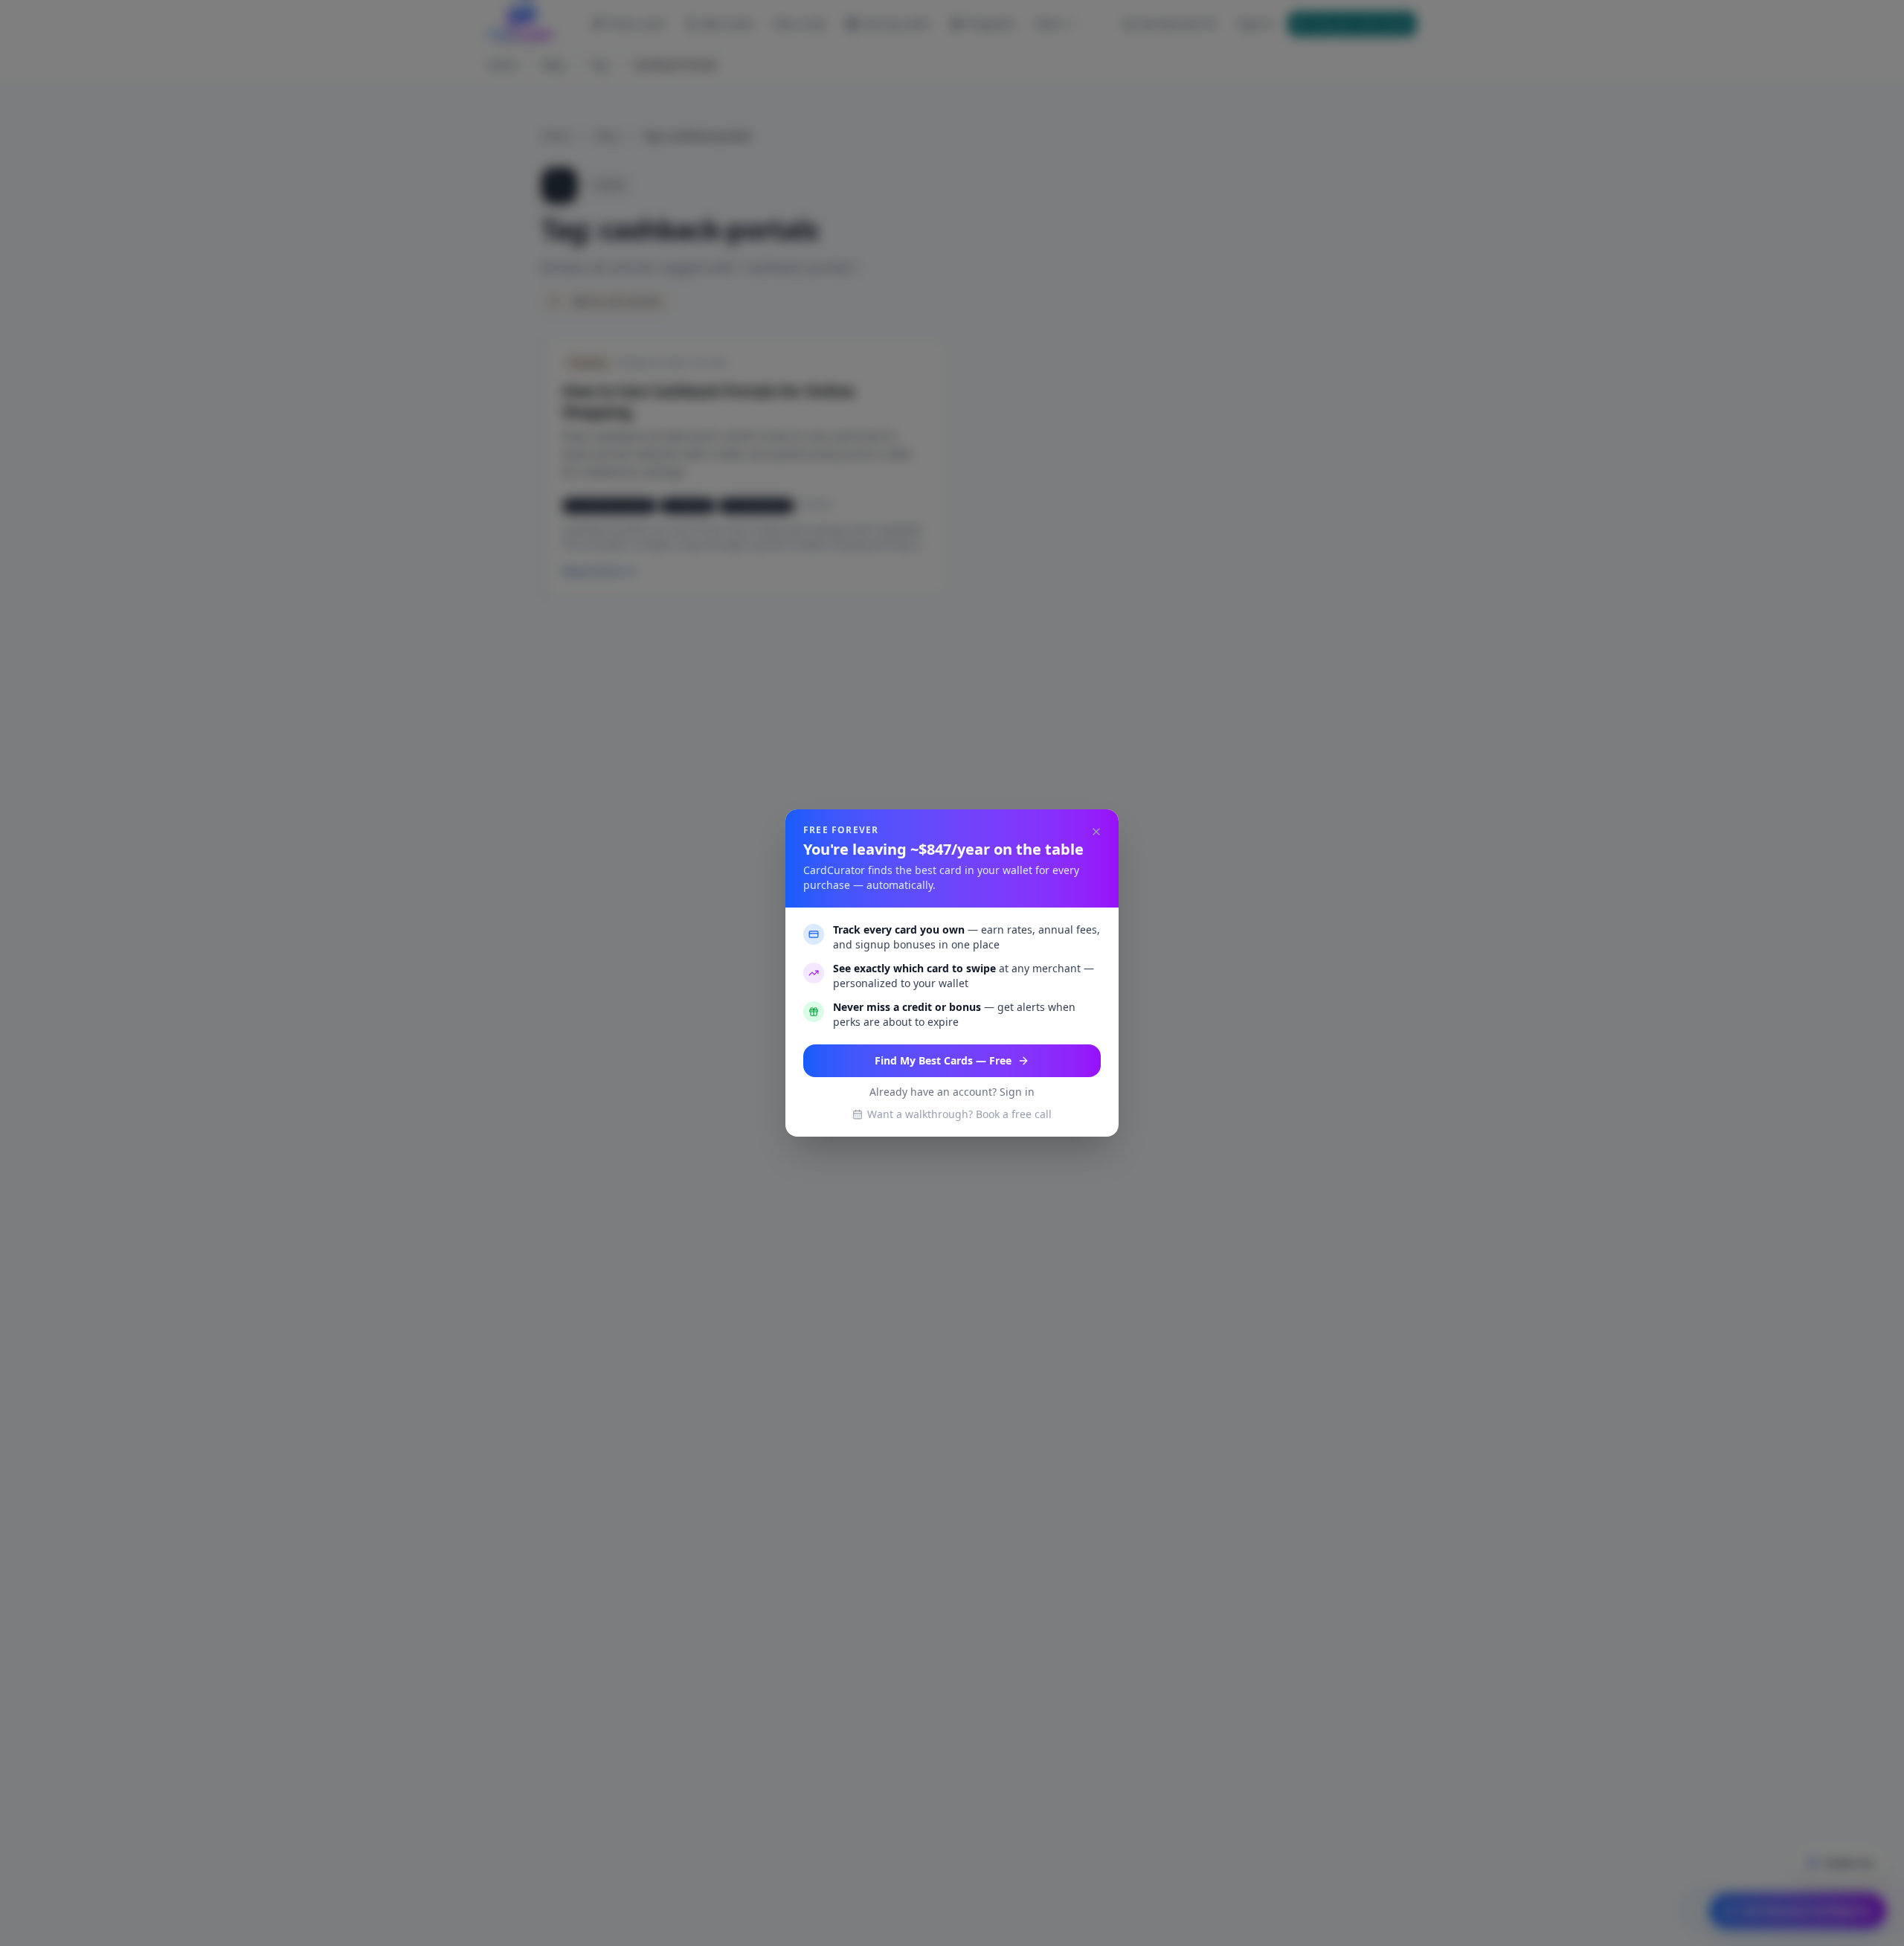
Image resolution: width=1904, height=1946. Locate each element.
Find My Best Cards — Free (943, 1060)
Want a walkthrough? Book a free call (959, 1114)
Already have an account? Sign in (952, 1092)
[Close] (1096, 832)
